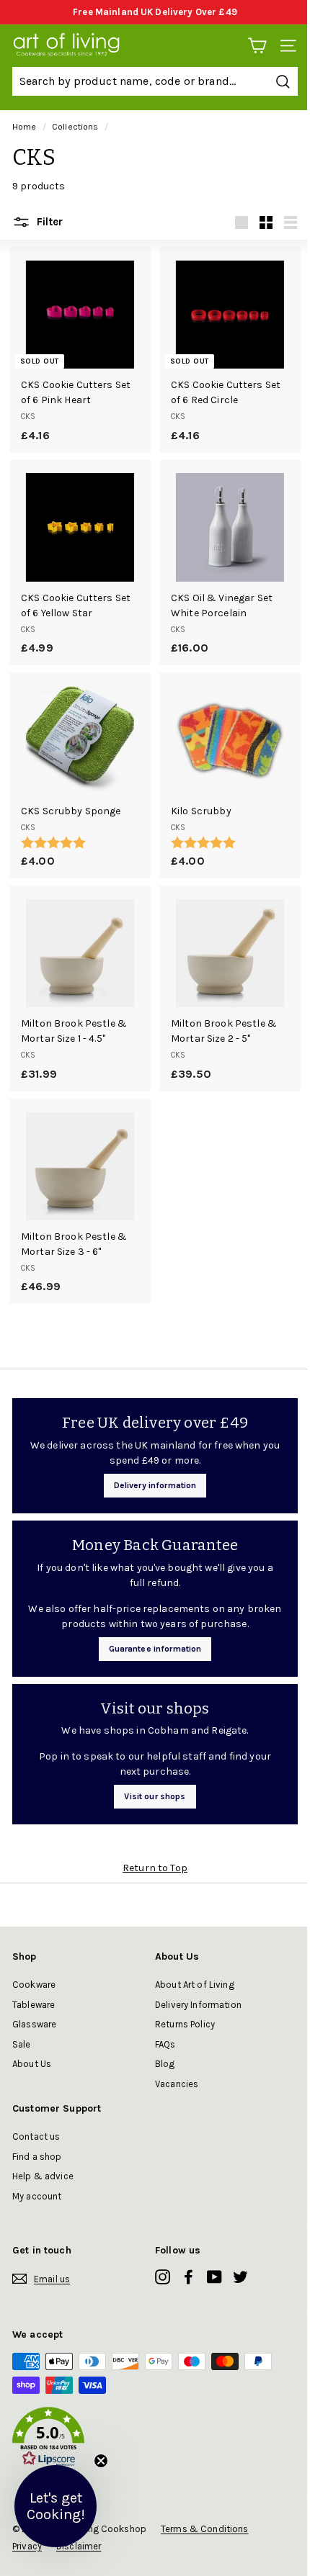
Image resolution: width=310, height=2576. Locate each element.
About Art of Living (195, 1985)
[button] (155, 2439)
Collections (75, 127)
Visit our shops (155, 1796)
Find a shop (37, 2157)
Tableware (34, 2005)
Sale (22, 2044)
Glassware (34, 2024)
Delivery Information (198, 2005)
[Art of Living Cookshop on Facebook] (189, 2276)
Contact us (36, 2136)
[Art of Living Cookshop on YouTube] (214, 2276)
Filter (48, 222)
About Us (32, 2064)
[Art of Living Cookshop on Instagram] (163, 2276)
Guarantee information (155, 1649)
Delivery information (155, 1485)
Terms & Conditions (205, 2529)
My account (37, 2196)
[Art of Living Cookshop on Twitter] (240, 2276)
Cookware (34, 1985)
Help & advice (43, 2176)
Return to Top (155, 1868)
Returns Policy (185, 2024)
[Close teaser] (101, 2461)
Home (25, 127)
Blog (165, 2064)
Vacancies (177, 2084)
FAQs (165, 2044)
